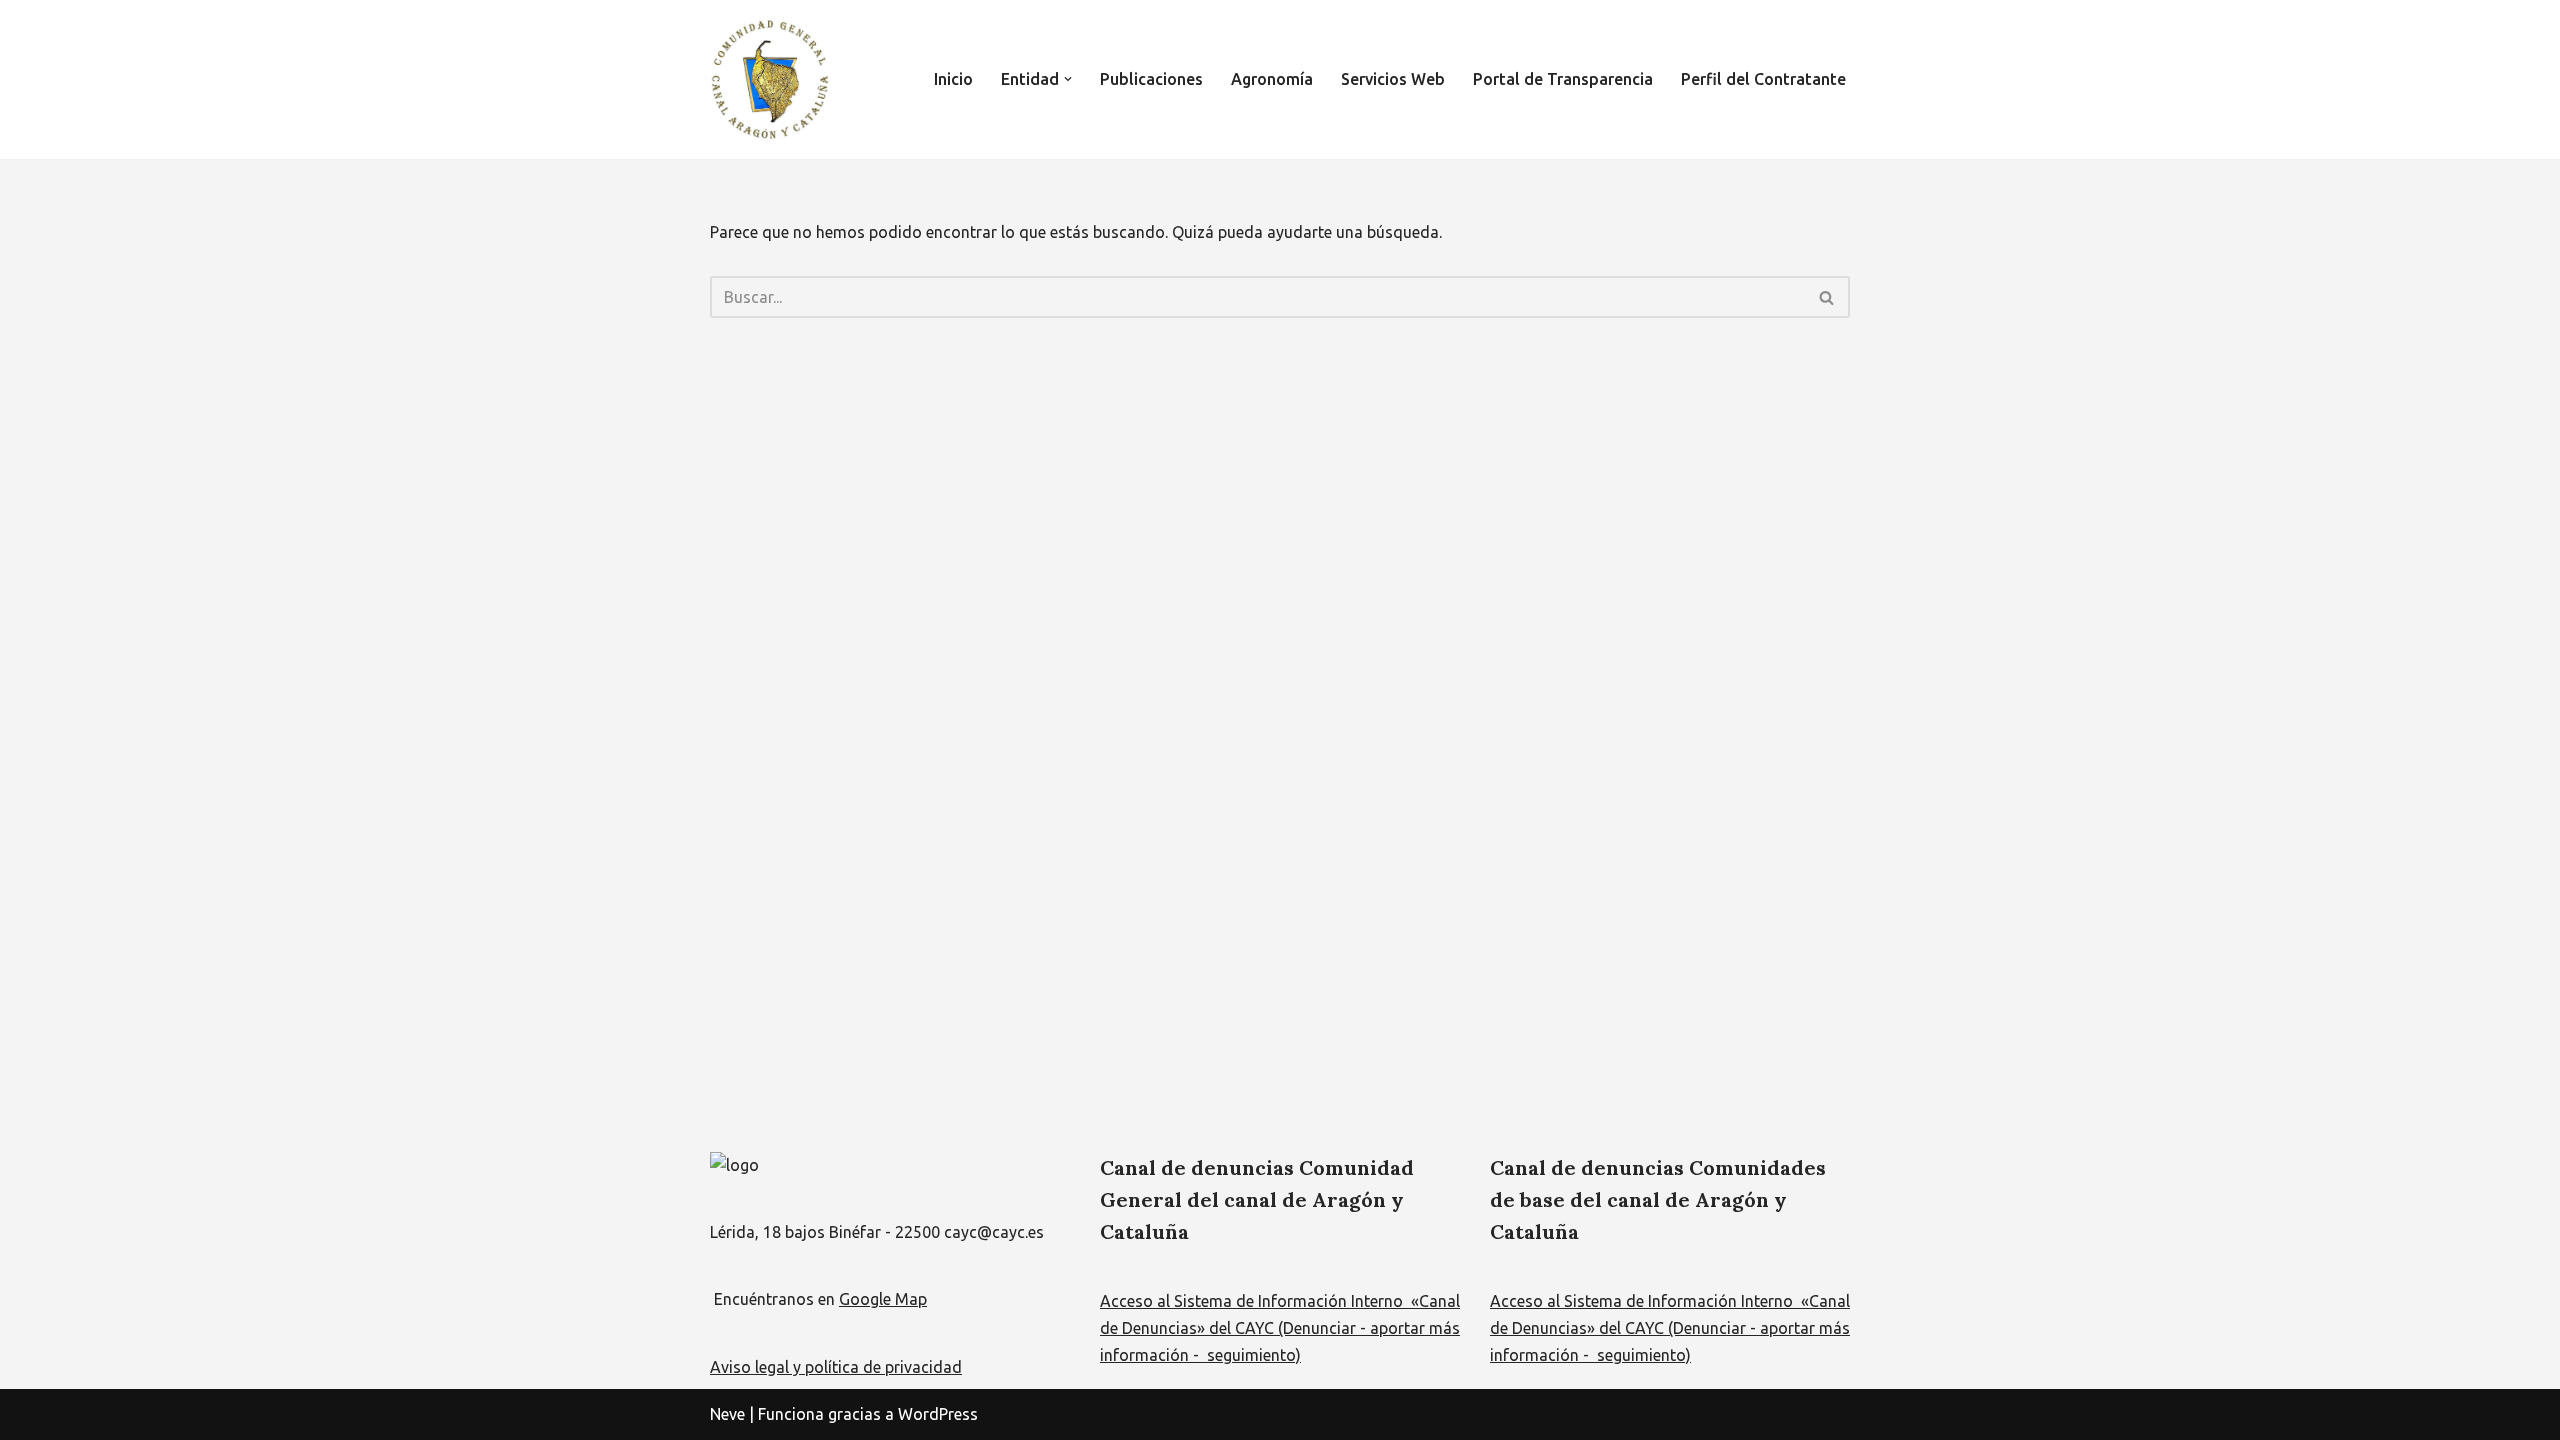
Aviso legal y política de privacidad (836, 1367)
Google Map (883, 1299)
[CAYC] (770, 79)
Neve (727, 1414)
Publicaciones (1151, 79)
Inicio (953, 79)
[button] (1068, 79)
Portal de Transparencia (1563, 79)
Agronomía (1272, 79)
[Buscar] (1827, 297)
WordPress (938, 1414)
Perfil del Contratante (1763, 79)
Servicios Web (1393, 79)
